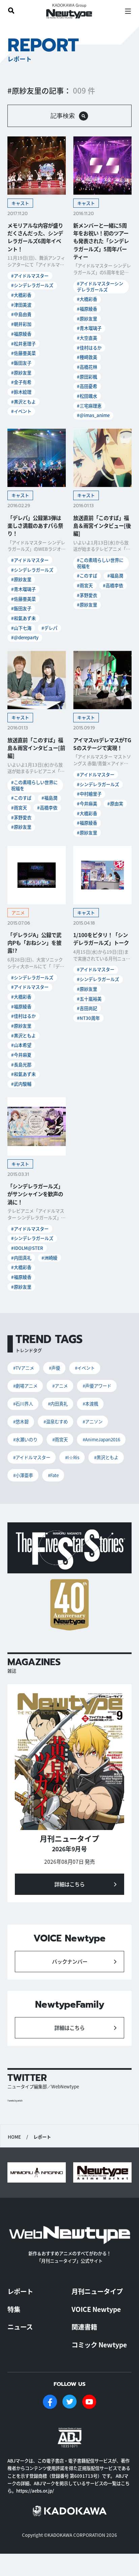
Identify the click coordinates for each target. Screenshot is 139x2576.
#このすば (87, 576)
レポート (20, 2291)
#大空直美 (87, 338)
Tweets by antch (15, 2101)
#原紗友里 (21, 373)
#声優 (54, 1368)
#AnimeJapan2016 (101, 1439)
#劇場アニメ (25, 1386)
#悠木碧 (21, 1422)
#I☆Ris (72, 1457)
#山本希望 (21, 1045)
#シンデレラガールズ (32, 285)
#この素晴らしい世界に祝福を (100, 563)
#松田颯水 (87, 396)
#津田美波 (21, 305)
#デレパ (49, 628)
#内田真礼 (21, 1258)
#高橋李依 (113, 585)
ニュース (20, 2327)
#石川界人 (23, 1404)
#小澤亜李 (23, 1475)
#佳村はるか (89, 348)
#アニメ (60, 1386)
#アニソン (93, 1422)
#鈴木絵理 (21, 392)
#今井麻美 (87, 804)
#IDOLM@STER (27, 1248)
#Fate (53, 1475)
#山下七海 (21, 628)
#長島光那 (21, 1065)
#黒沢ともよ (23, 402)
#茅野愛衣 (87, 595)
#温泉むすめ (56, 1422)
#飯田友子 (21, 363)
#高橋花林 (87, 367)
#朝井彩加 (21, 324)
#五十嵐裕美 (89, 999)
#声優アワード (97, 1386)
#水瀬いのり (25, 1439)
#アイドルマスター (30, 276)
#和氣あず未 (23, 618)
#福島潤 (115, 576)
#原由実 (115, 804)
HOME (14, 2137)
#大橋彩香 (21, 295)
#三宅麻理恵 (89, 406)
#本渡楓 (90, 1404)
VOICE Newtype (96, 2309)
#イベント (21, 411)
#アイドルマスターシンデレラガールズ (100, 287)
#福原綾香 (21, 334)
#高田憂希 (87, 386)
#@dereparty (25, 637)
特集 (14, 2309)
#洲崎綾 (49, 1258)
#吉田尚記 (87, 1008)
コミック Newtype (99, 2345)
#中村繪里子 (89, 794)
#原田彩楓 (87, 377)
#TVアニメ (24, 1368)
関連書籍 (84, 2327)
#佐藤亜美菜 (23, 353)
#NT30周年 (88, 1018)
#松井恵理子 (23, 344)
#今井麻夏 (21, 1055)
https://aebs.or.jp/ (35, 2491)
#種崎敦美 (87, 357)
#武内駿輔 (21, 1084)
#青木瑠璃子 (89, 328)
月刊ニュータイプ (97, 2291)
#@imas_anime (93, 415)
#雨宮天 (85, 585)
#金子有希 (21, 382)
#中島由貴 (21, 314)
